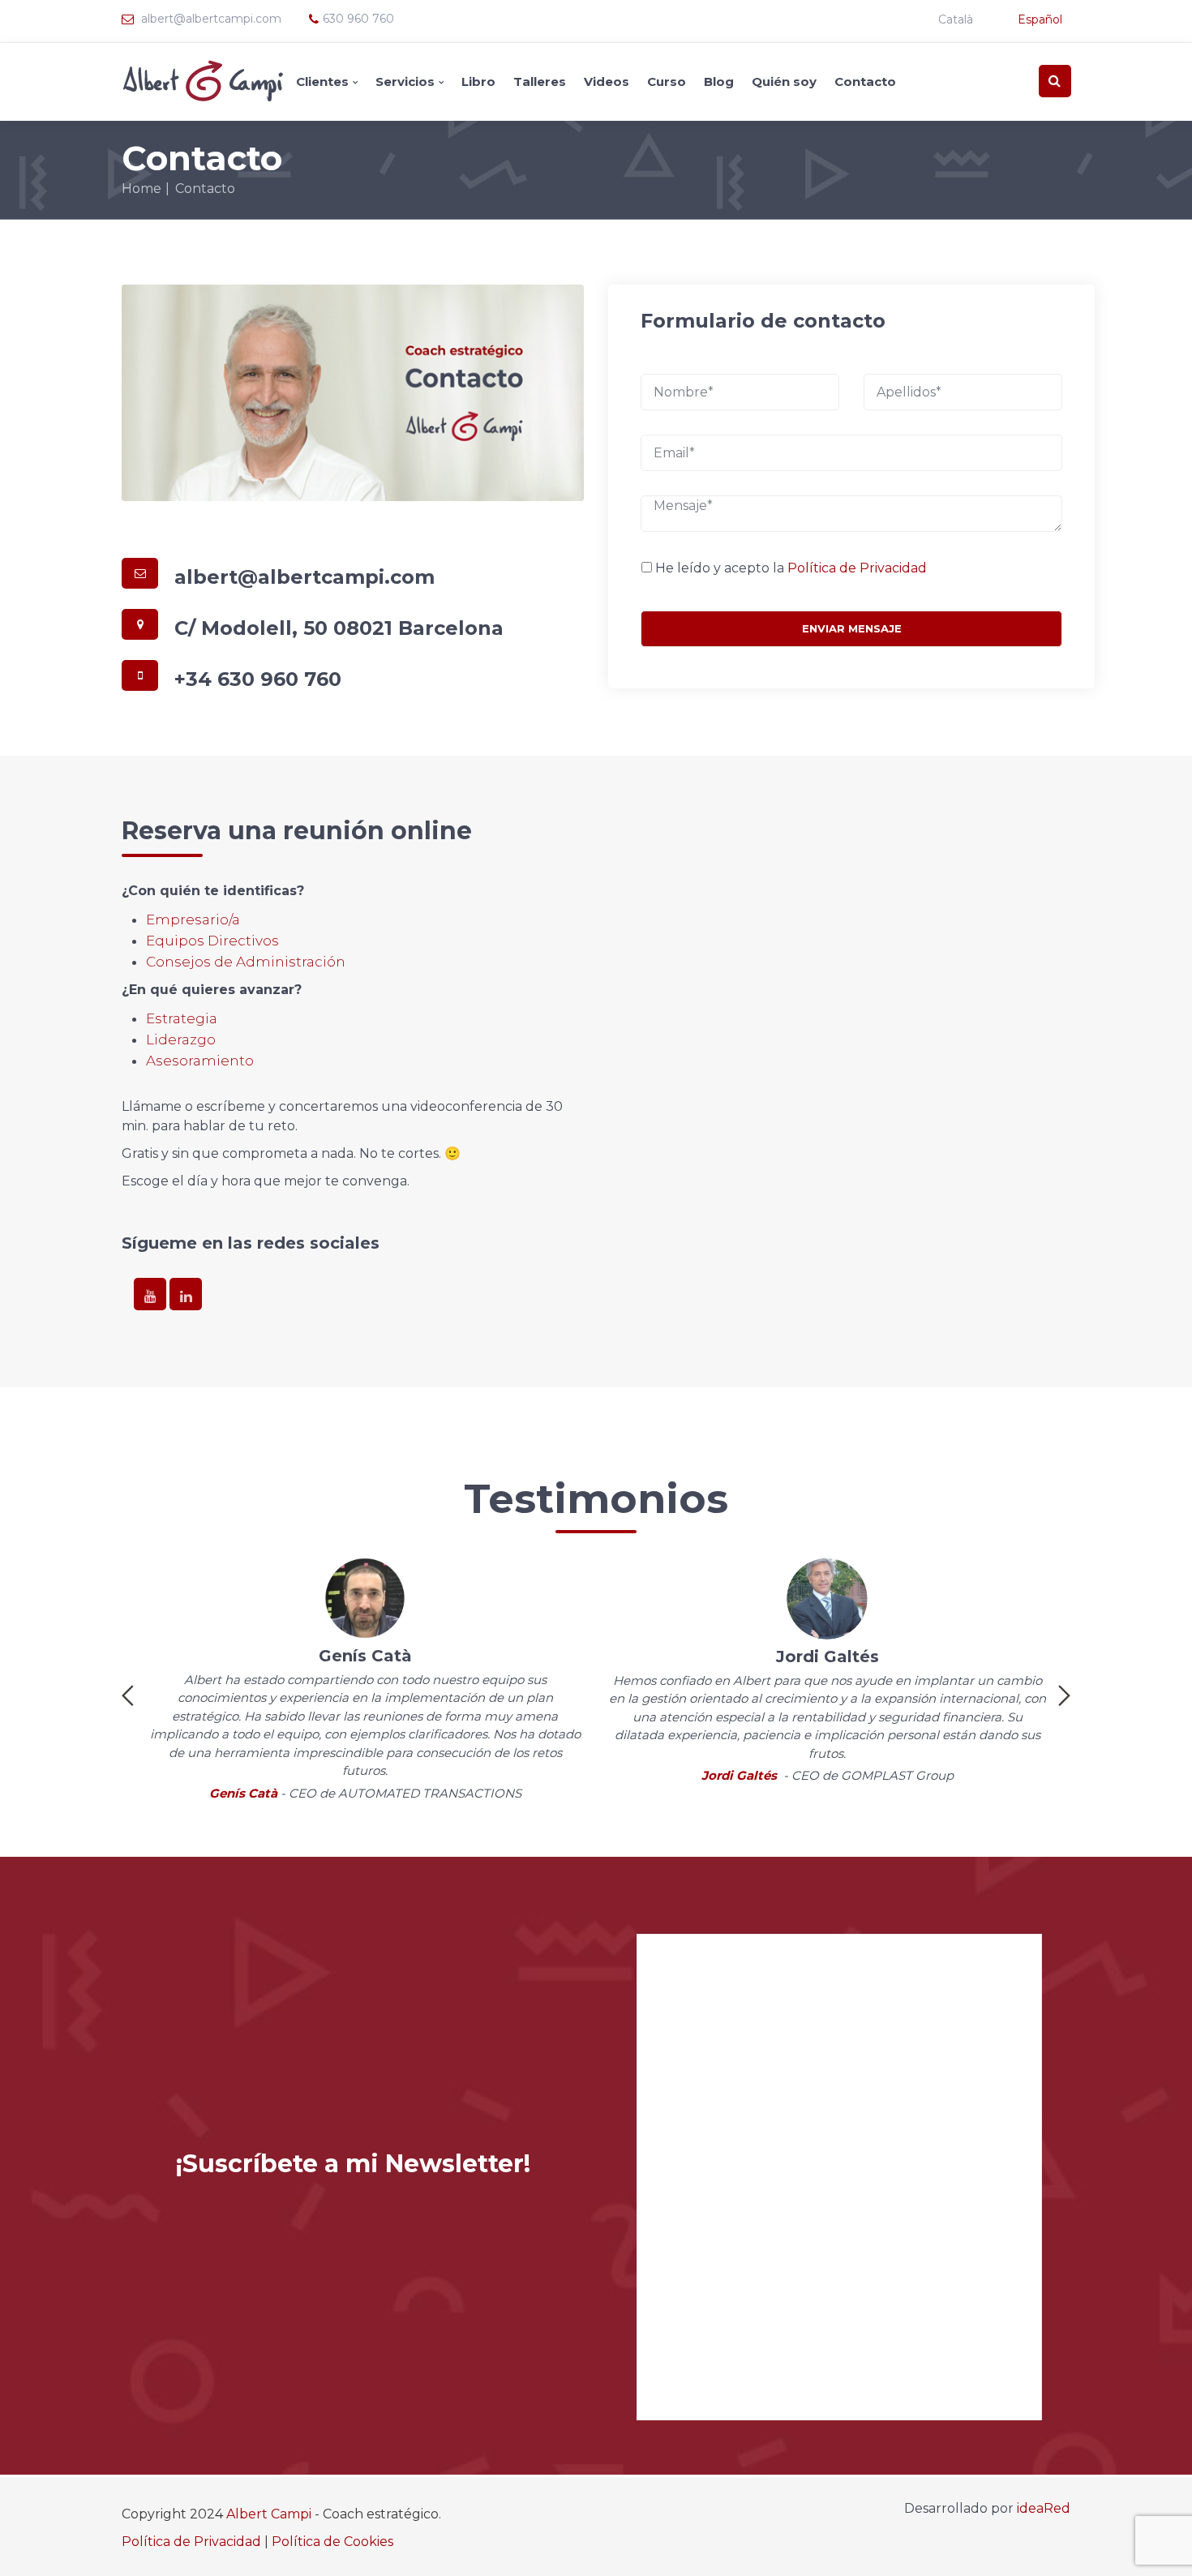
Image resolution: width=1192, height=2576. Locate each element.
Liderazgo (181, 1039)
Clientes (322, 81)
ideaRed (1044, 2508)
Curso (667, 81)
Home (141, 189)
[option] (365, 1682)
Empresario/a (193, 919)
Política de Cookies (332, 2542)
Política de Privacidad (857, 568)
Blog (719, 81)
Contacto (865, 81)
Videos (607, 81)
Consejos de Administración (246, 962)
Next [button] (1064, 1695)
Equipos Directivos (212, 941)
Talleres (540, 81)
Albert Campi (269, 2514)
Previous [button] (128, 1695)
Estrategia (182, 1018)
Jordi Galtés (739, 1775)
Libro (478, 81)
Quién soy (784, 81)
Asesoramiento (200, 1061)
